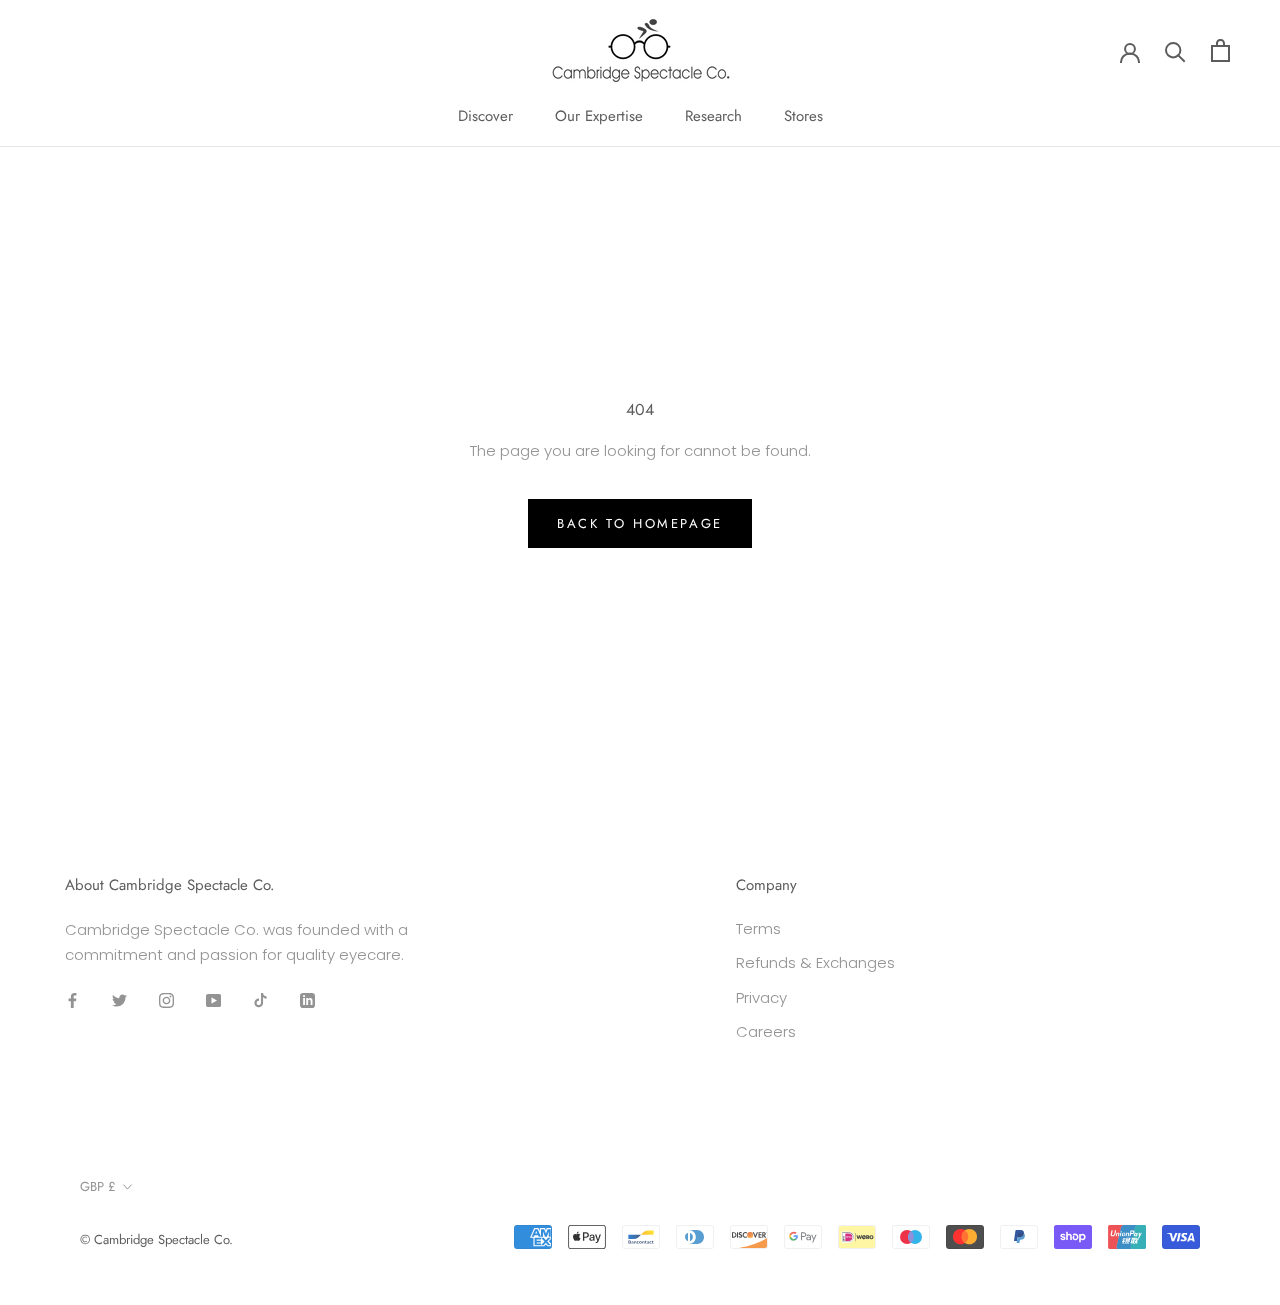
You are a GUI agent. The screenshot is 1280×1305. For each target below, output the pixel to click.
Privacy (761, 997)
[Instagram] (166, 999)
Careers (766, 1031)
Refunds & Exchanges (815, 962)
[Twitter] (119, 999)
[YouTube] (213, 999)
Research (713, 116)
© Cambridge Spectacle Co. (156, 1239)
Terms (758, 928)
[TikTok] (260, 999)
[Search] (1175, 50)
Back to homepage (640, 523)
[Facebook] (72, 999)
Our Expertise (599, 116)
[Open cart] (1220, 50)
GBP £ (98, 1186)
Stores (803, 116)
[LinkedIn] (307, 999)
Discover (485, 116)
